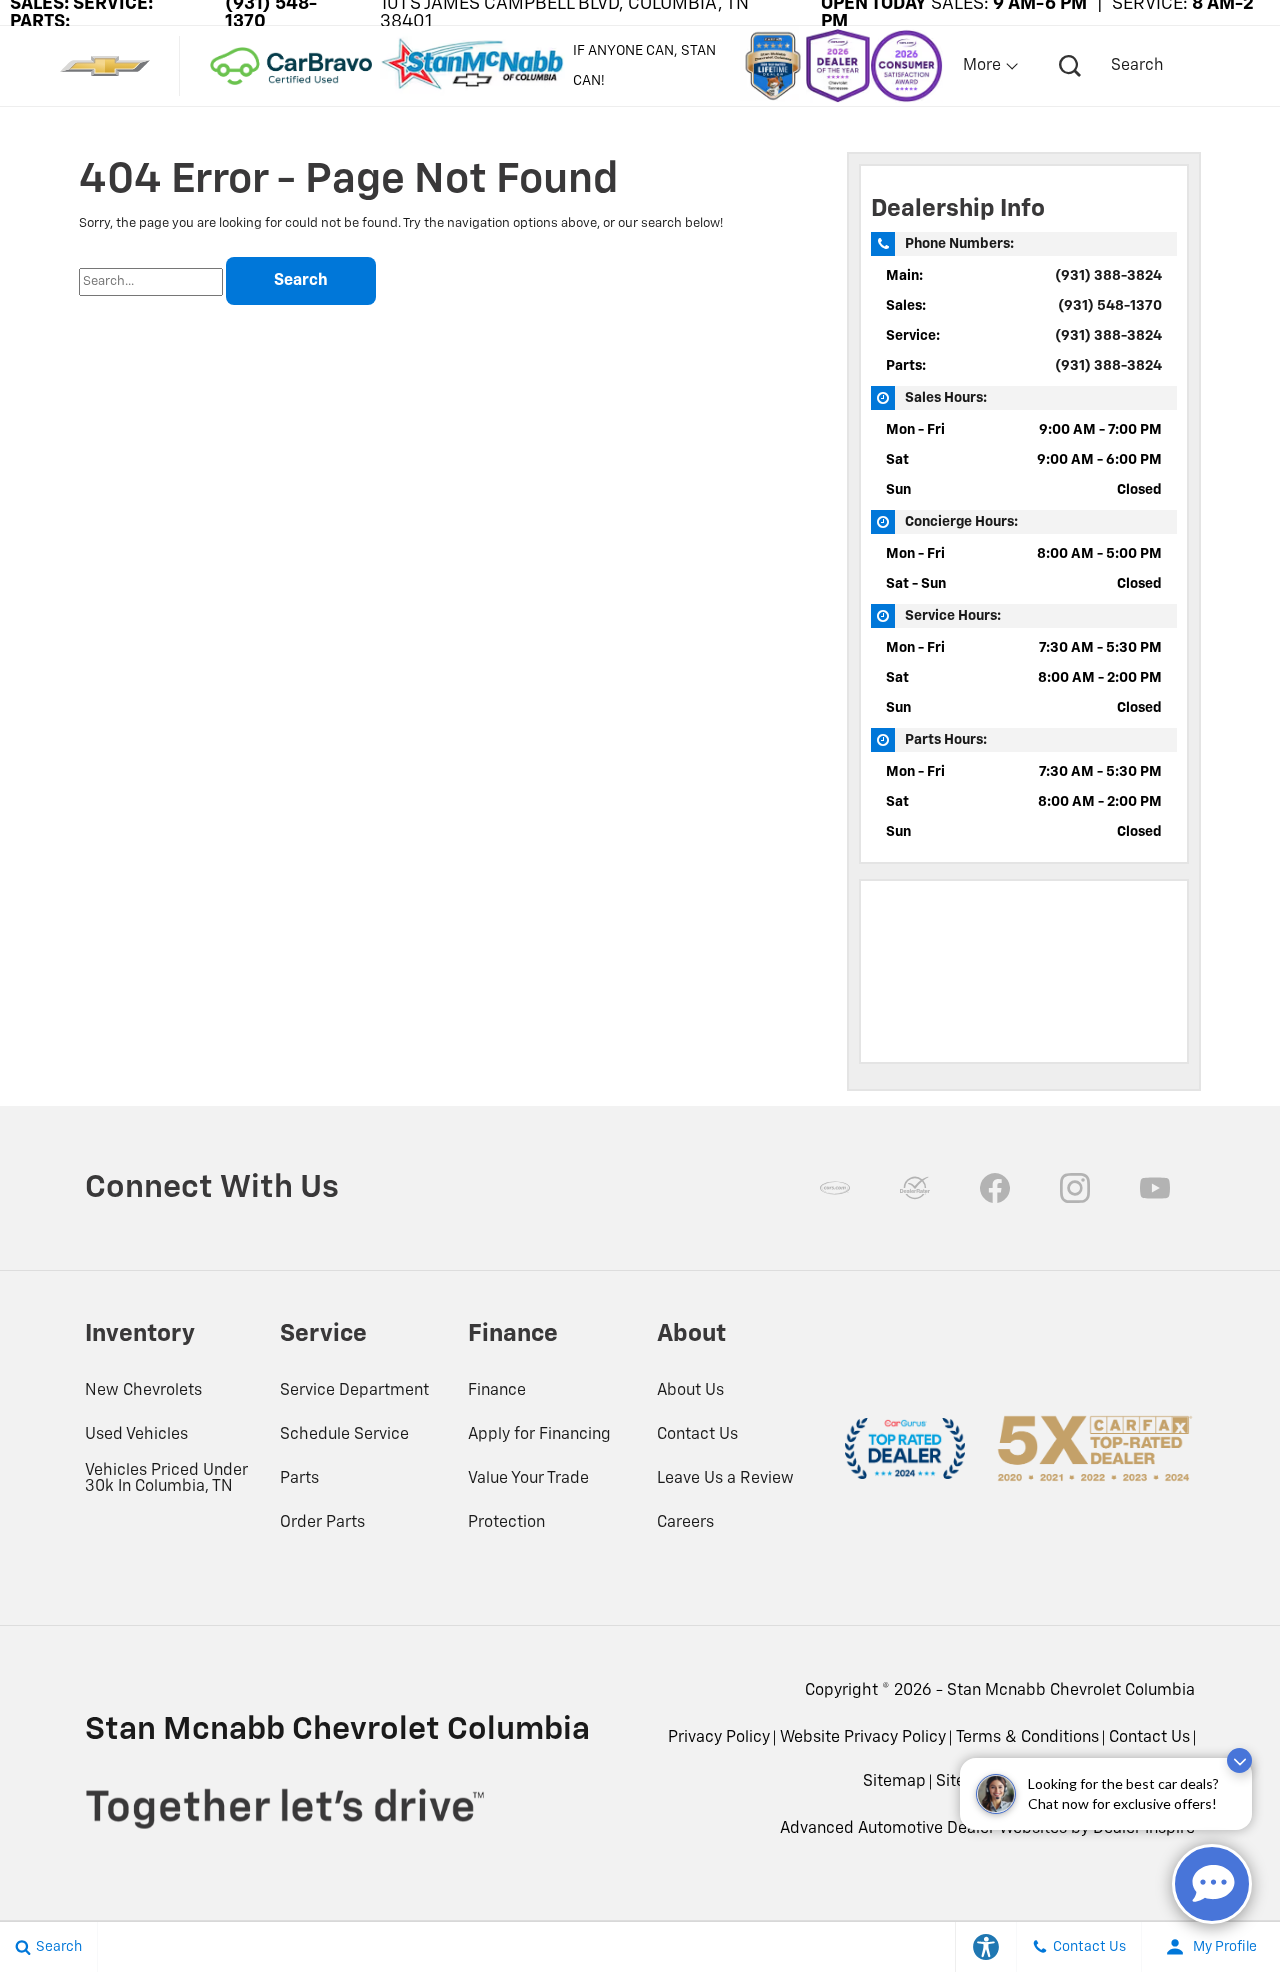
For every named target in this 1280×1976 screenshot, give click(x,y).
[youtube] (1155, 1188)
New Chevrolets (143, 1391)
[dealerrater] (915, 1188)
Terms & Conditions (1027, 1738)
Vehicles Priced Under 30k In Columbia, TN (166, 1479)
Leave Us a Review (725, 1479)
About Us (690, 1391)
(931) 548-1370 (1110, 306)
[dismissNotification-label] (1239, 1760)
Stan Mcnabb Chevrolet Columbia (1071, 1691)
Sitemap (894, 1782)
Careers (685, 1523)
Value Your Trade (528, 1479)
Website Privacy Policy (863, 1738)
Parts (299, 1479)
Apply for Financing (539, 1435)
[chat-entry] (1212, 1884)
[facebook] (995, 1188)
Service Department (354, 1391)
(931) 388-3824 (1108, 276)
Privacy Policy (719, 1738)
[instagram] (1075, 1188)
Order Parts (322, 1523)
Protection (506, 1523)
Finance (497, 1391)
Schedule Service (344, 1435)
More (983, 66)
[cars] (835, 1188)
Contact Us (697, 1435)
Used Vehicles (136, 1435)
